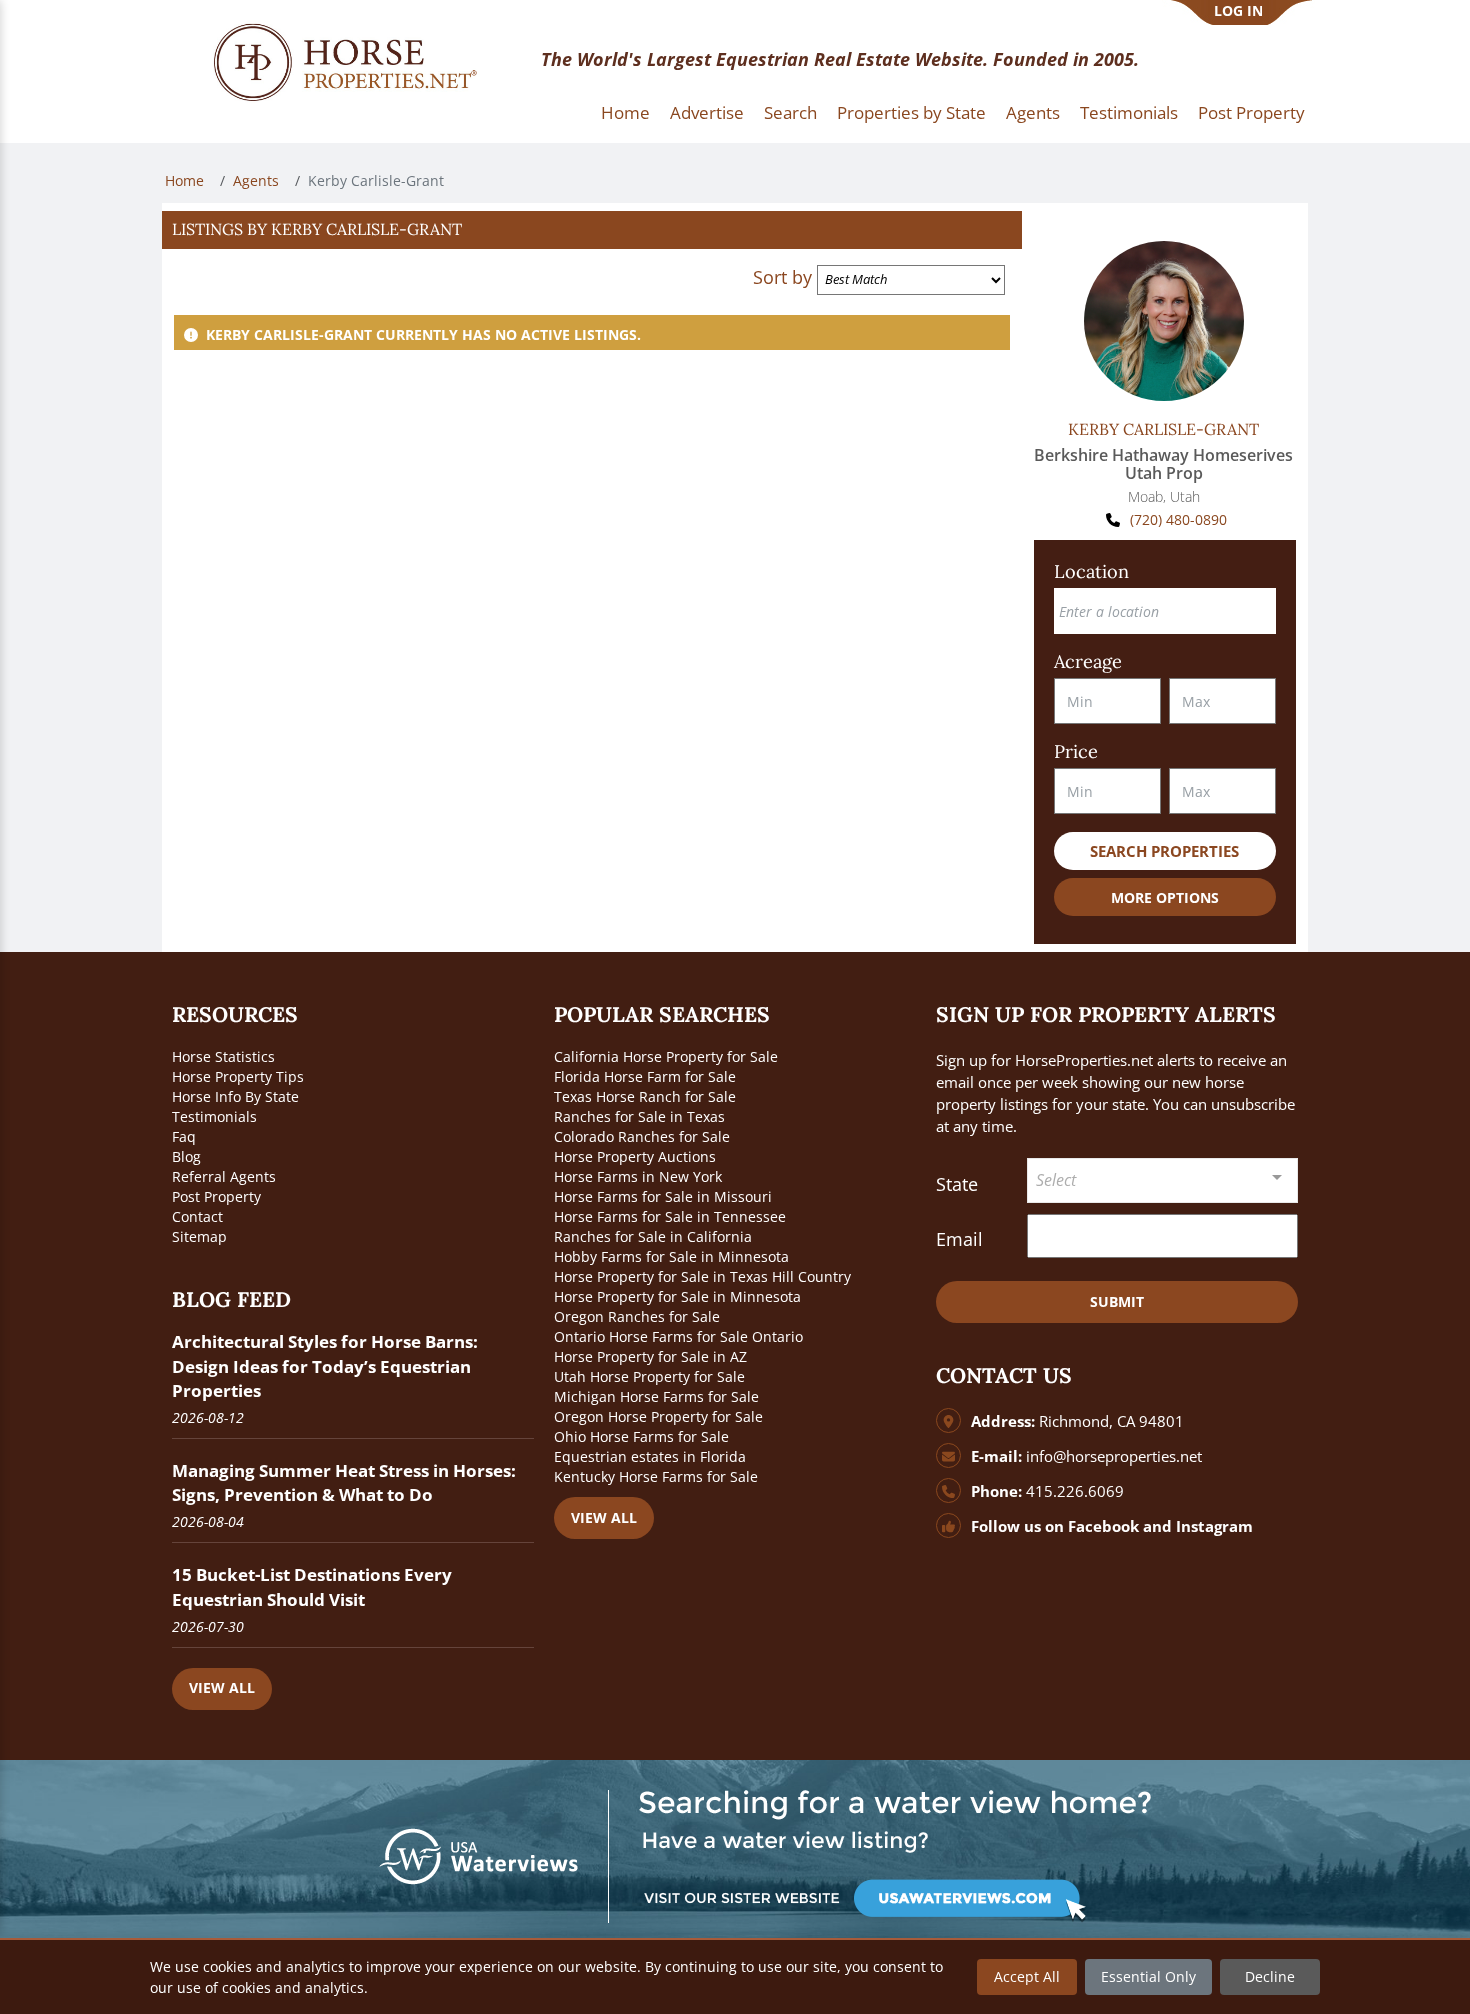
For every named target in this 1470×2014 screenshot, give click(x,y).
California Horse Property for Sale (666, 1056)
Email (959, 1239)
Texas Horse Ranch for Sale (645, 1096)
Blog (186, 1156)
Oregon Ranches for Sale (637, 1316)
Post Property (1251, 112)
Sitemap (199, 1236)
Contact (197, 1216)
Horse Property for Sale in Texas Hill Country (702, 1276)
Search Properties (1164, 851)
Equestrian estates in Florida (650, 1456)
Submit (1117, 1301)
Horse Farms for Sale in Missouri (663, 1196)
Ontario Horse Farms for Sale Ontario (678, 1336)
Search (790, 112)
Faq (184, 1136)
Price (1076, 751)
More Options (1165, 897)
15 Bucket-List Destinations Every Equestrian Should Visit (312, 1586)
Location (1091, 571)
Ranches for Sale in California (653, 1236)
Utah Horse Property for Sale (649, 1376)
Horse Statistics (223, 1056)
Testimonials (1129, 112)
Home (625, 112)
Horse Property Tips (238, 1076)
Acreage (1088, 661)
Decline (1270, 1976)
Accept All (1027, 1976)
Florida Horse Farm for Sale (645, 1076)
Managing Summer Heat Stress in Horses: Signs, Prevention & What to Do (344, 1482)
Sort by (782, 277)
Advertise (707, 112)
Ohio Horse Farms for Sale (641, 1436)
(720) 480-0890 (1178, 519)
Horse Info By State (235, 1096)
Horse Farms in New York (638, 1176)
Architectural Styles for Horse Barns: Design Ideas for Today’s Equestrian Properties (325, 1365)
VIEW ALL (222, 1687)
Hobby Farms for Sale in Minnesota (671, 1256)
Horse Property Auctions (635, 1156)
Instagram (1214, 1526)
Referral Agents (224, 1176)
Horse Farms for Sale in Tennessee (670, 1216)
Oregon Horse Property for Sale (658, 1416)
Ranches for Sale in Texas (639, 1116)
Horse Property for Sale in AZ (650, 1356)
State (957, 1184)
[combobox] (1163, 1180)
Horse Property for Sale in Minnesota (677, 1296)
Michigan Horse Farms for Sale (656, 1396)
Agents (1033, 112)
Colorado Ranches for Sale (642, 1136)
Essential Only (1148, 1976)
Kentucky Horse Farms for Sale (656, 1476)
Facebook (1103, 1526)
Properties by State (911, 112)
